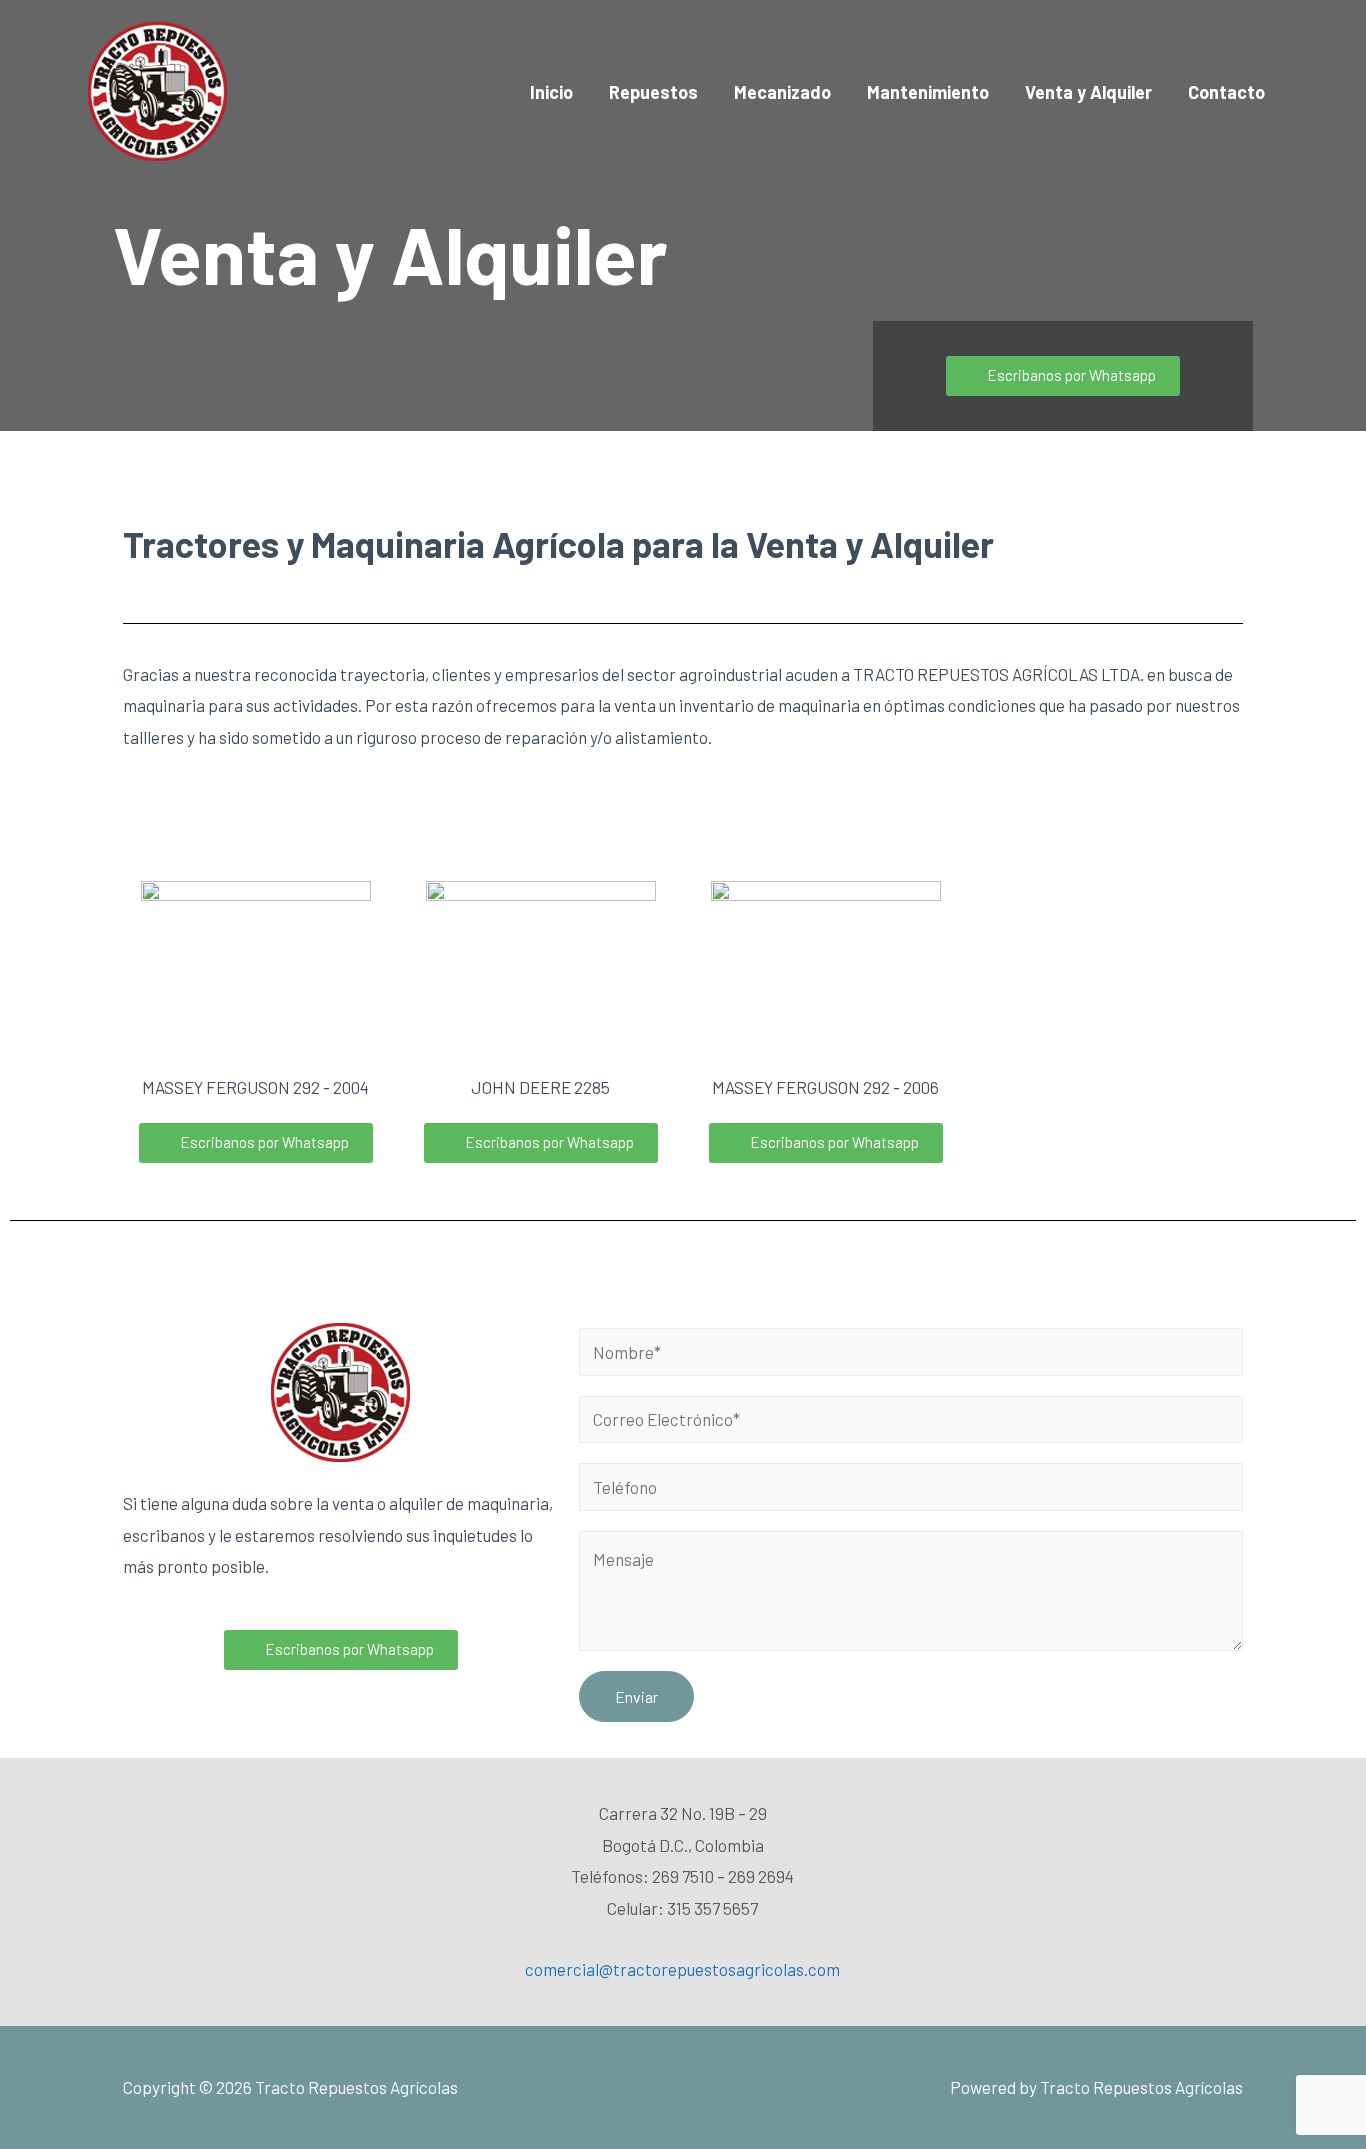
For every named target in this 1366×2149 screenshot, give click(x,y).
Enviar (636, 1696)
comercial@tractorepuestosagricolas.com (682, 1969)
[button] (1063, 376)
